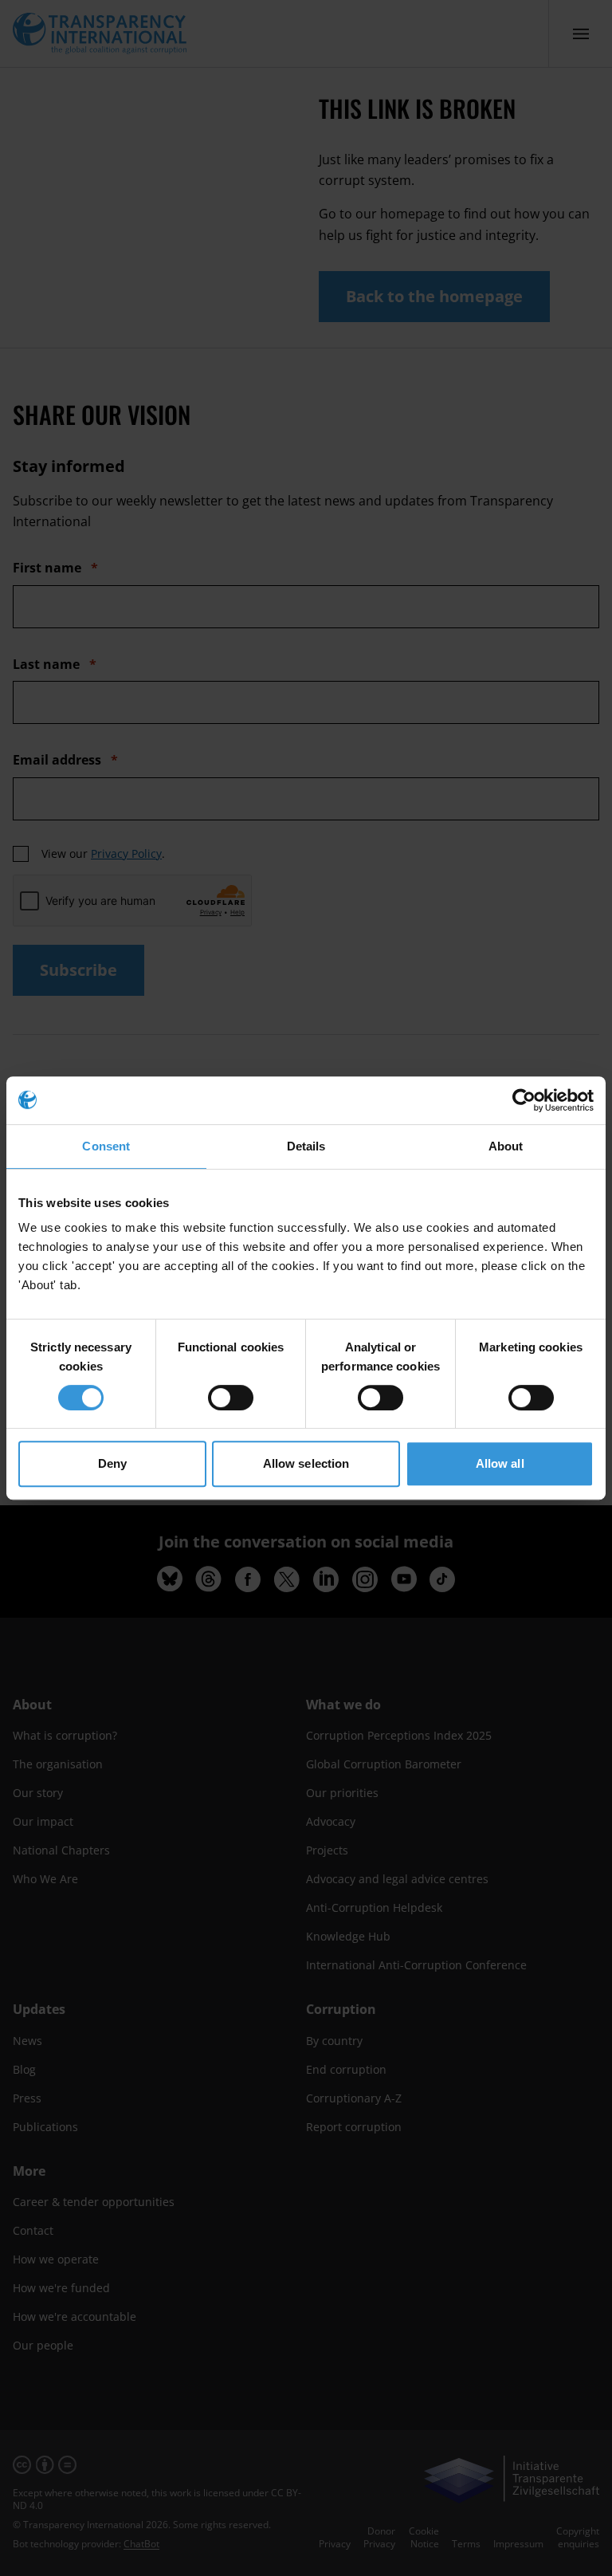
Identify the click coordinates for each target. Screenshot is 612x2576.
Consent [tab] (106, 1146)
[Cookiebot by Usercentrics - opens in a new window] (524, 1100)
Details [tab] (306, 1146)
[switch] (231, 1398)
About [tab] (506, 1146)
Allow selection (306, 1463)
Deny (112, 1463)
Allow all (500, 1463)
